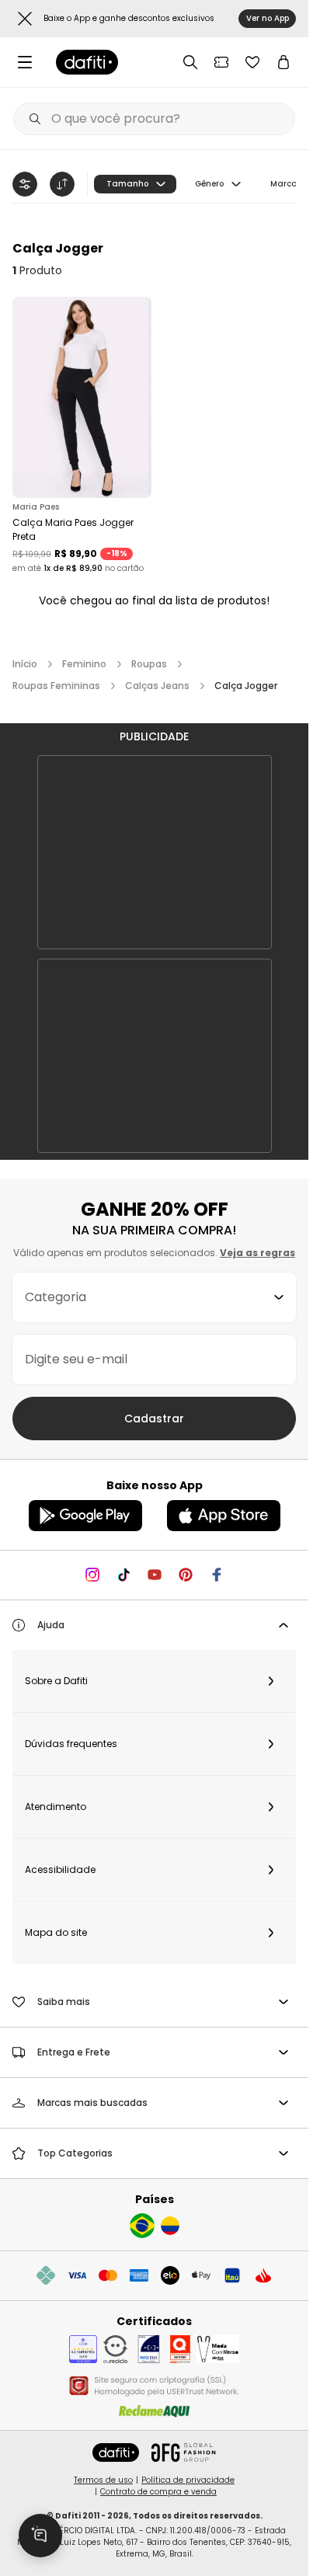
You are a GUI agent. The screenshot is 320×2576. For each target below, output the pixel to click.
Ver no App (268, 18)
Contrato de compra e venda (158, 2492)
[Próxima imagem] (136, 397)
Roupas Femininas (56, 686)
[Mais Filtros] (25, 184)
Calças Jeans (157, 686)
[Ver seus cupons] (221, 62)
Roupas (149, 664)
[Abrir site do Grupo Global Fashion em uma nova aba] (183, 2452)
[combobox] (154, 1297)
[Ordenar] (62, 184)
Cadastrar (154, 1419)
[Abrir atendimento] (40, 2536)
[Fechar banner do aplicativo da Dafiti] (25, 19)
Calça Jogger (246, 686)
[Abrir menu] (25, 62)
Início (25, 664)
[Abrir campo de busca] (190, 62)
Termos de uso (103, 2480)
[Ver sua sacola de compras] (283, 62)
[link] (87, 62)
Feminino (84, 664)
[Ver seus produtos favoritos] (252, 62)
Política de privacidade (188, 2480)
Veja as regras (257, 1253)
